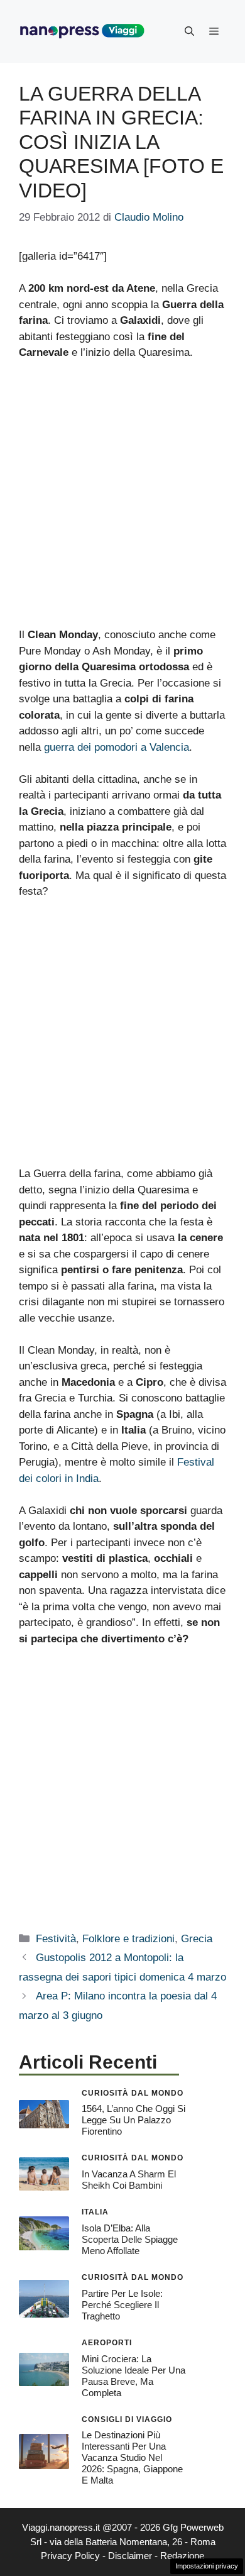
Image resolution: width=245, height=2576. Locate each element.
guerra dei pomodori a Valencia (117, 747)
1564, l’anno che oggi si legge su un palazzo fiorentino (133, 2120)
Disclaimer (130, 2556)
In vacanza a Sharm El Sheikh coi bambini (129, 2180)
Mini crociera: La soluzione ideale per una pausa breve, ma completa (133, 2376)
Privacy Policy (70, 2556)
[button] (189, 31)
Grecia (197, 1939)
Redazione (182, 2556)
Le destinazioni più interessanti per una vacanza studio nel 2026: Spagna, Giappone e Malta (132, 2457)
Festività (56, 1939)
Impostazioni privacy (207, 2566)
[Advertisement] (122, 499)
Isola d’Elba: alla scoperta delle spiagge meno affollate (130, 2239)
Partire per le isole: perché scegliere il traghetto (122, 2305)
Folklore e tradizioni (128, 1939)
